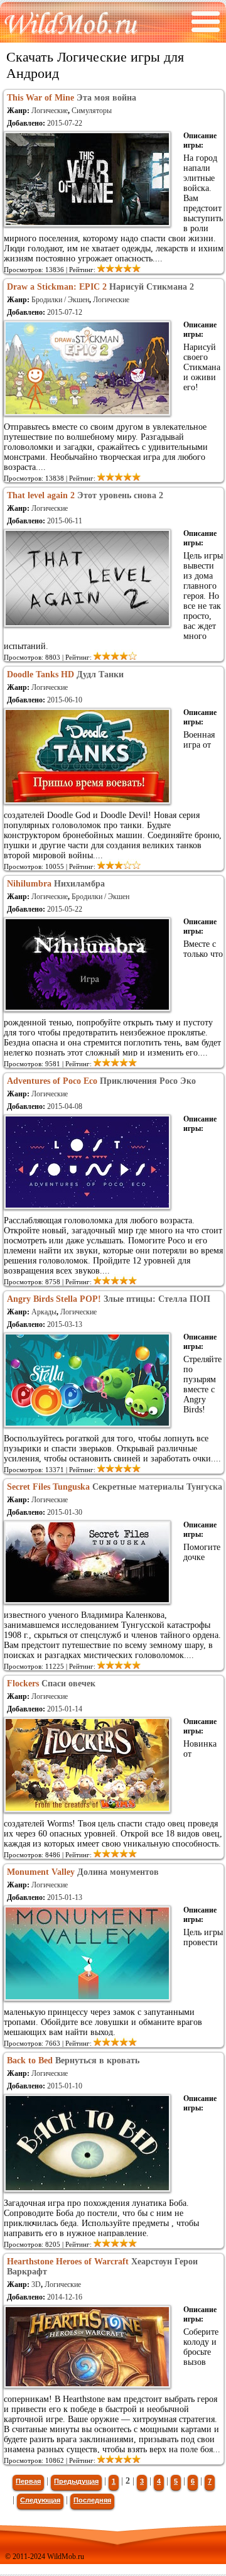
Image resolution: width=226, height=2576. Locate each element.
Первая (28, 2481)
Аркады (44, 1312)
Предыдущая (76, 2481)
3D (36, 2284)
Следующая (40, 2500)
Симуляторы (92, 111)
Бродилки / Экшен (60, 300)
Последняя (92, 2500)
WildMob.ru (66, 2557)
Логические (50, 111)
